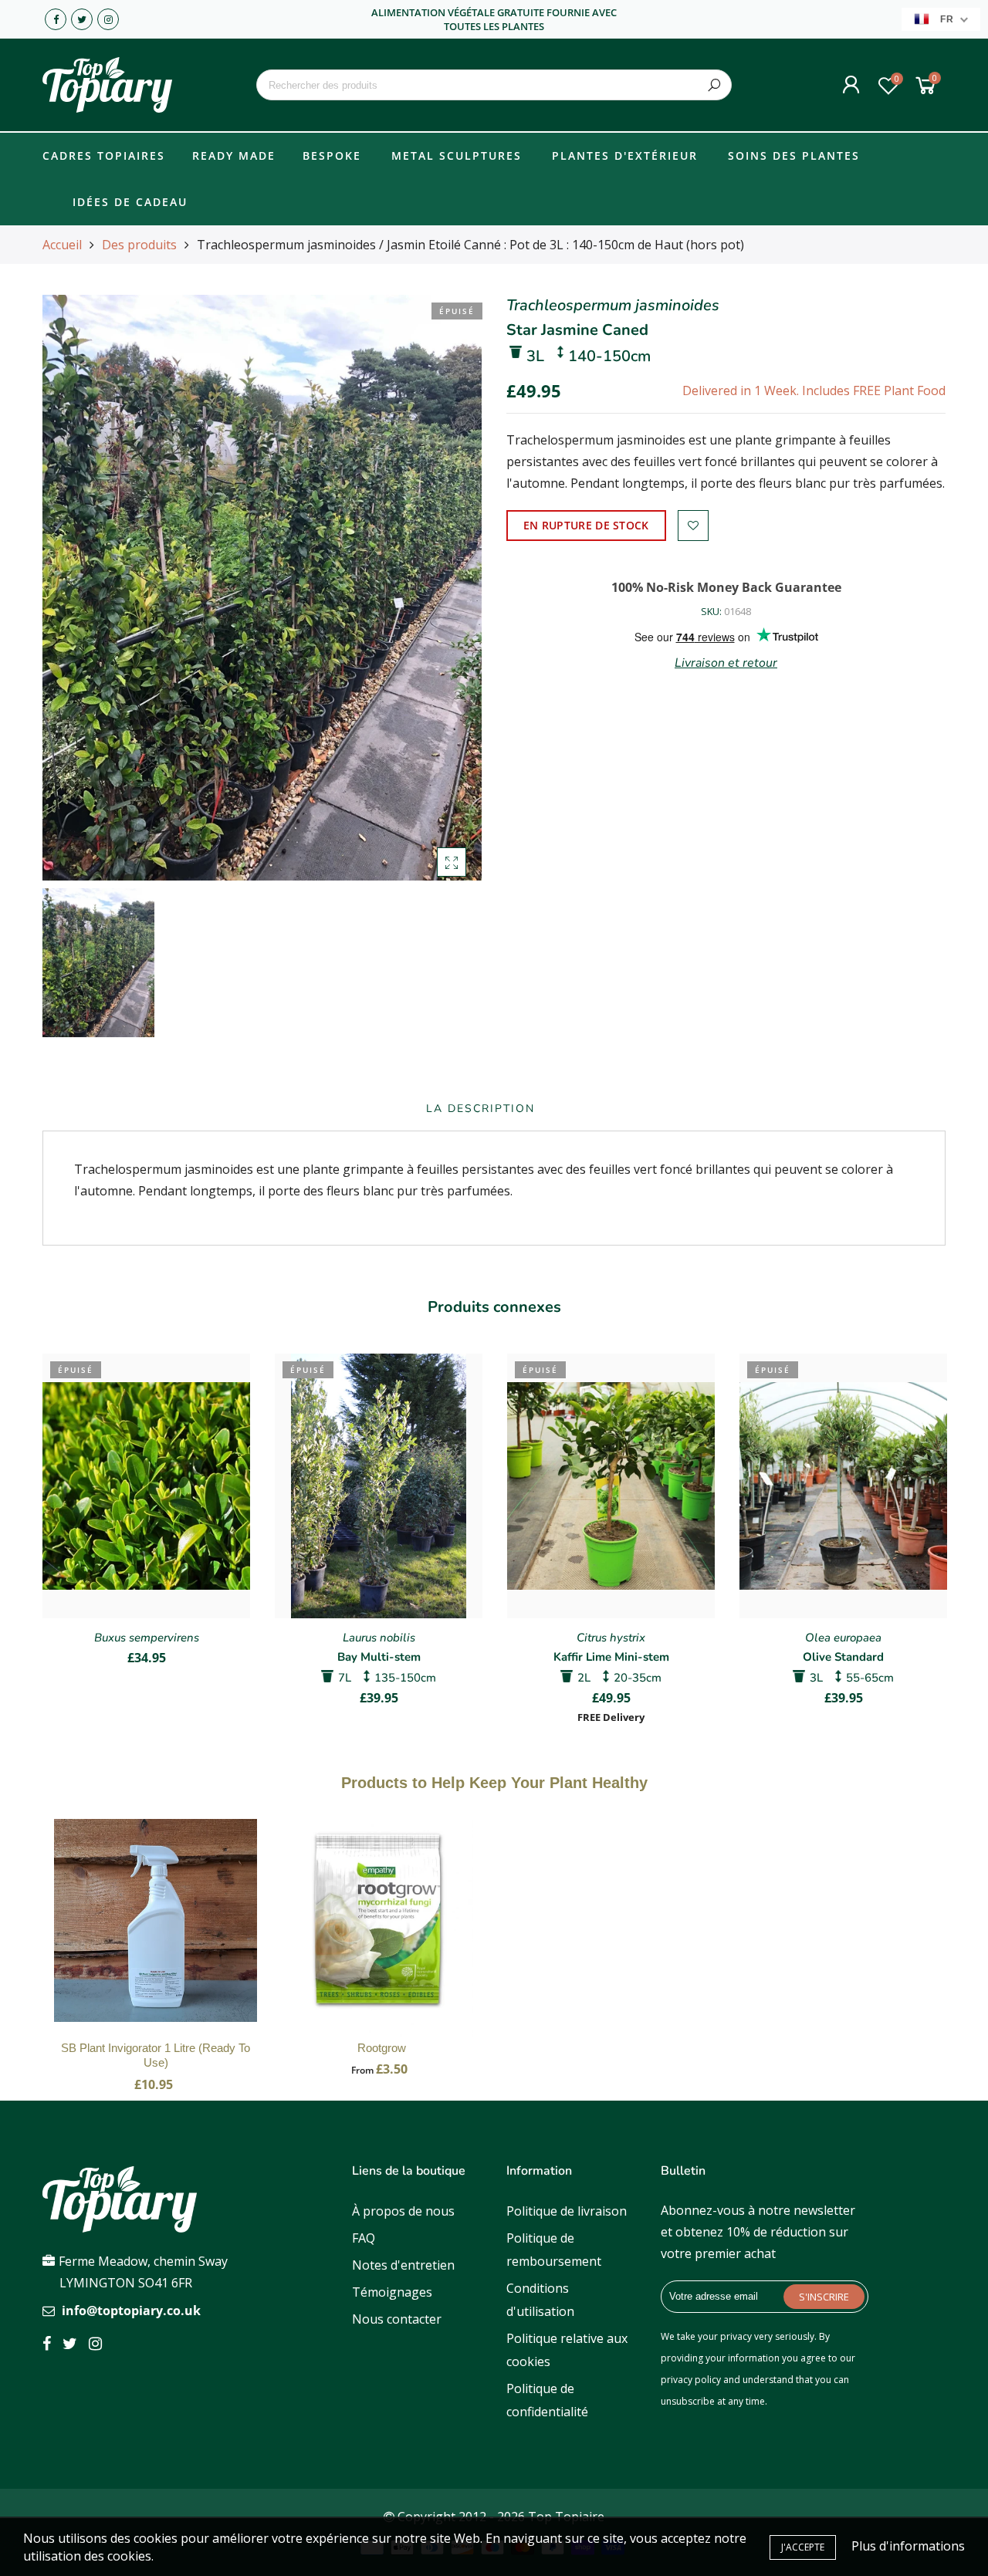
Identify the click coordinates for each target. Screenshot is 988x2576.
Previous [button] (42, 1527)
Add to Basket (156, 1936)
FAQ (364, 2238)
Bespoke (332, 156)
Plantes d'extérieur (625, 156)
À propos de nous (403, 2211)
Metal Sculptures (457, 156)
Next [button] (946, 1527)
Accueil (62, 245)
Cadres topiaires (104, 156)
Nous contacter (397, 2319)
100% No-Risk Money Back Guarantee (726, 587)
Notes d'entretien (403, 2265)
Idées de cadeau (130, 202)
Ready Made (234, 156)
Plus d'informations (908, 2546)
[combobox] (494, 85)
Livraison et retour (726, 663)
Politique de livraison (567, 2211)
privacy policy (691, 2380)
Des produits (139, 245)
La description (480, 1109)
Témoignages (392, 2292)
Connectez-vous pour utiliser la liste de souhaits (693, 526)
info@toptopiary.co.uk (131, 2311)
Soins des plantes (794, 156)
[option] (262, 588)
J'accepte (803, 2547)
